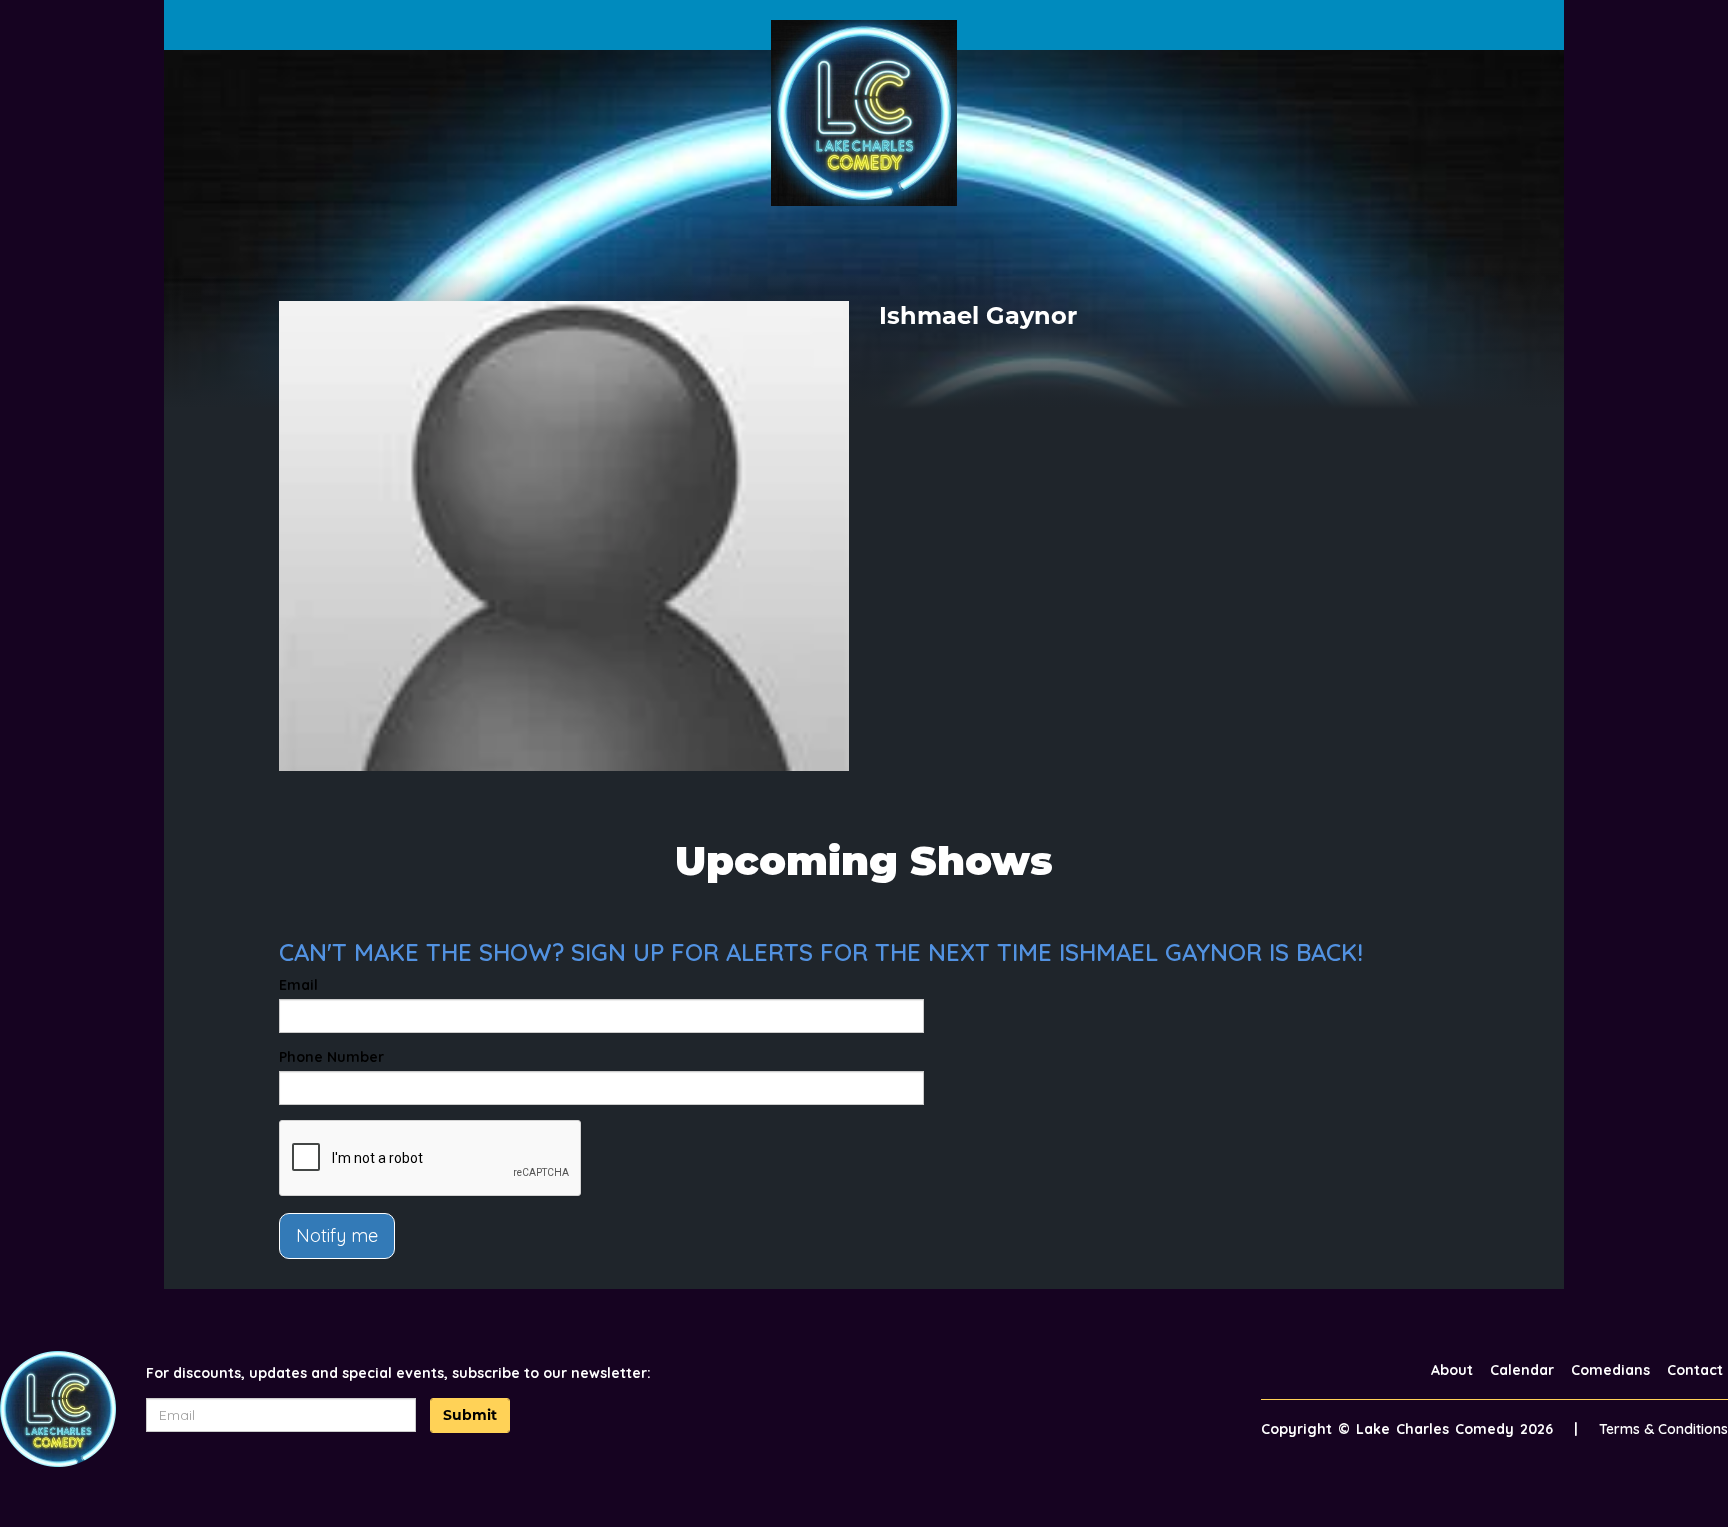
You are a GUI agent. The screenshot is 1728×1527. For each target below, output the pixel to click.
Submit (470, 1415)
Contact (1695, 1370)
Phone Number (331, 1057)
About (1452, 1370)
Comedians (1610, 1370)
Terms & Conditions (1663, 1429)
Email (298, 985)
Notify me (337, 1235)
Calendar (1522, 1370)
